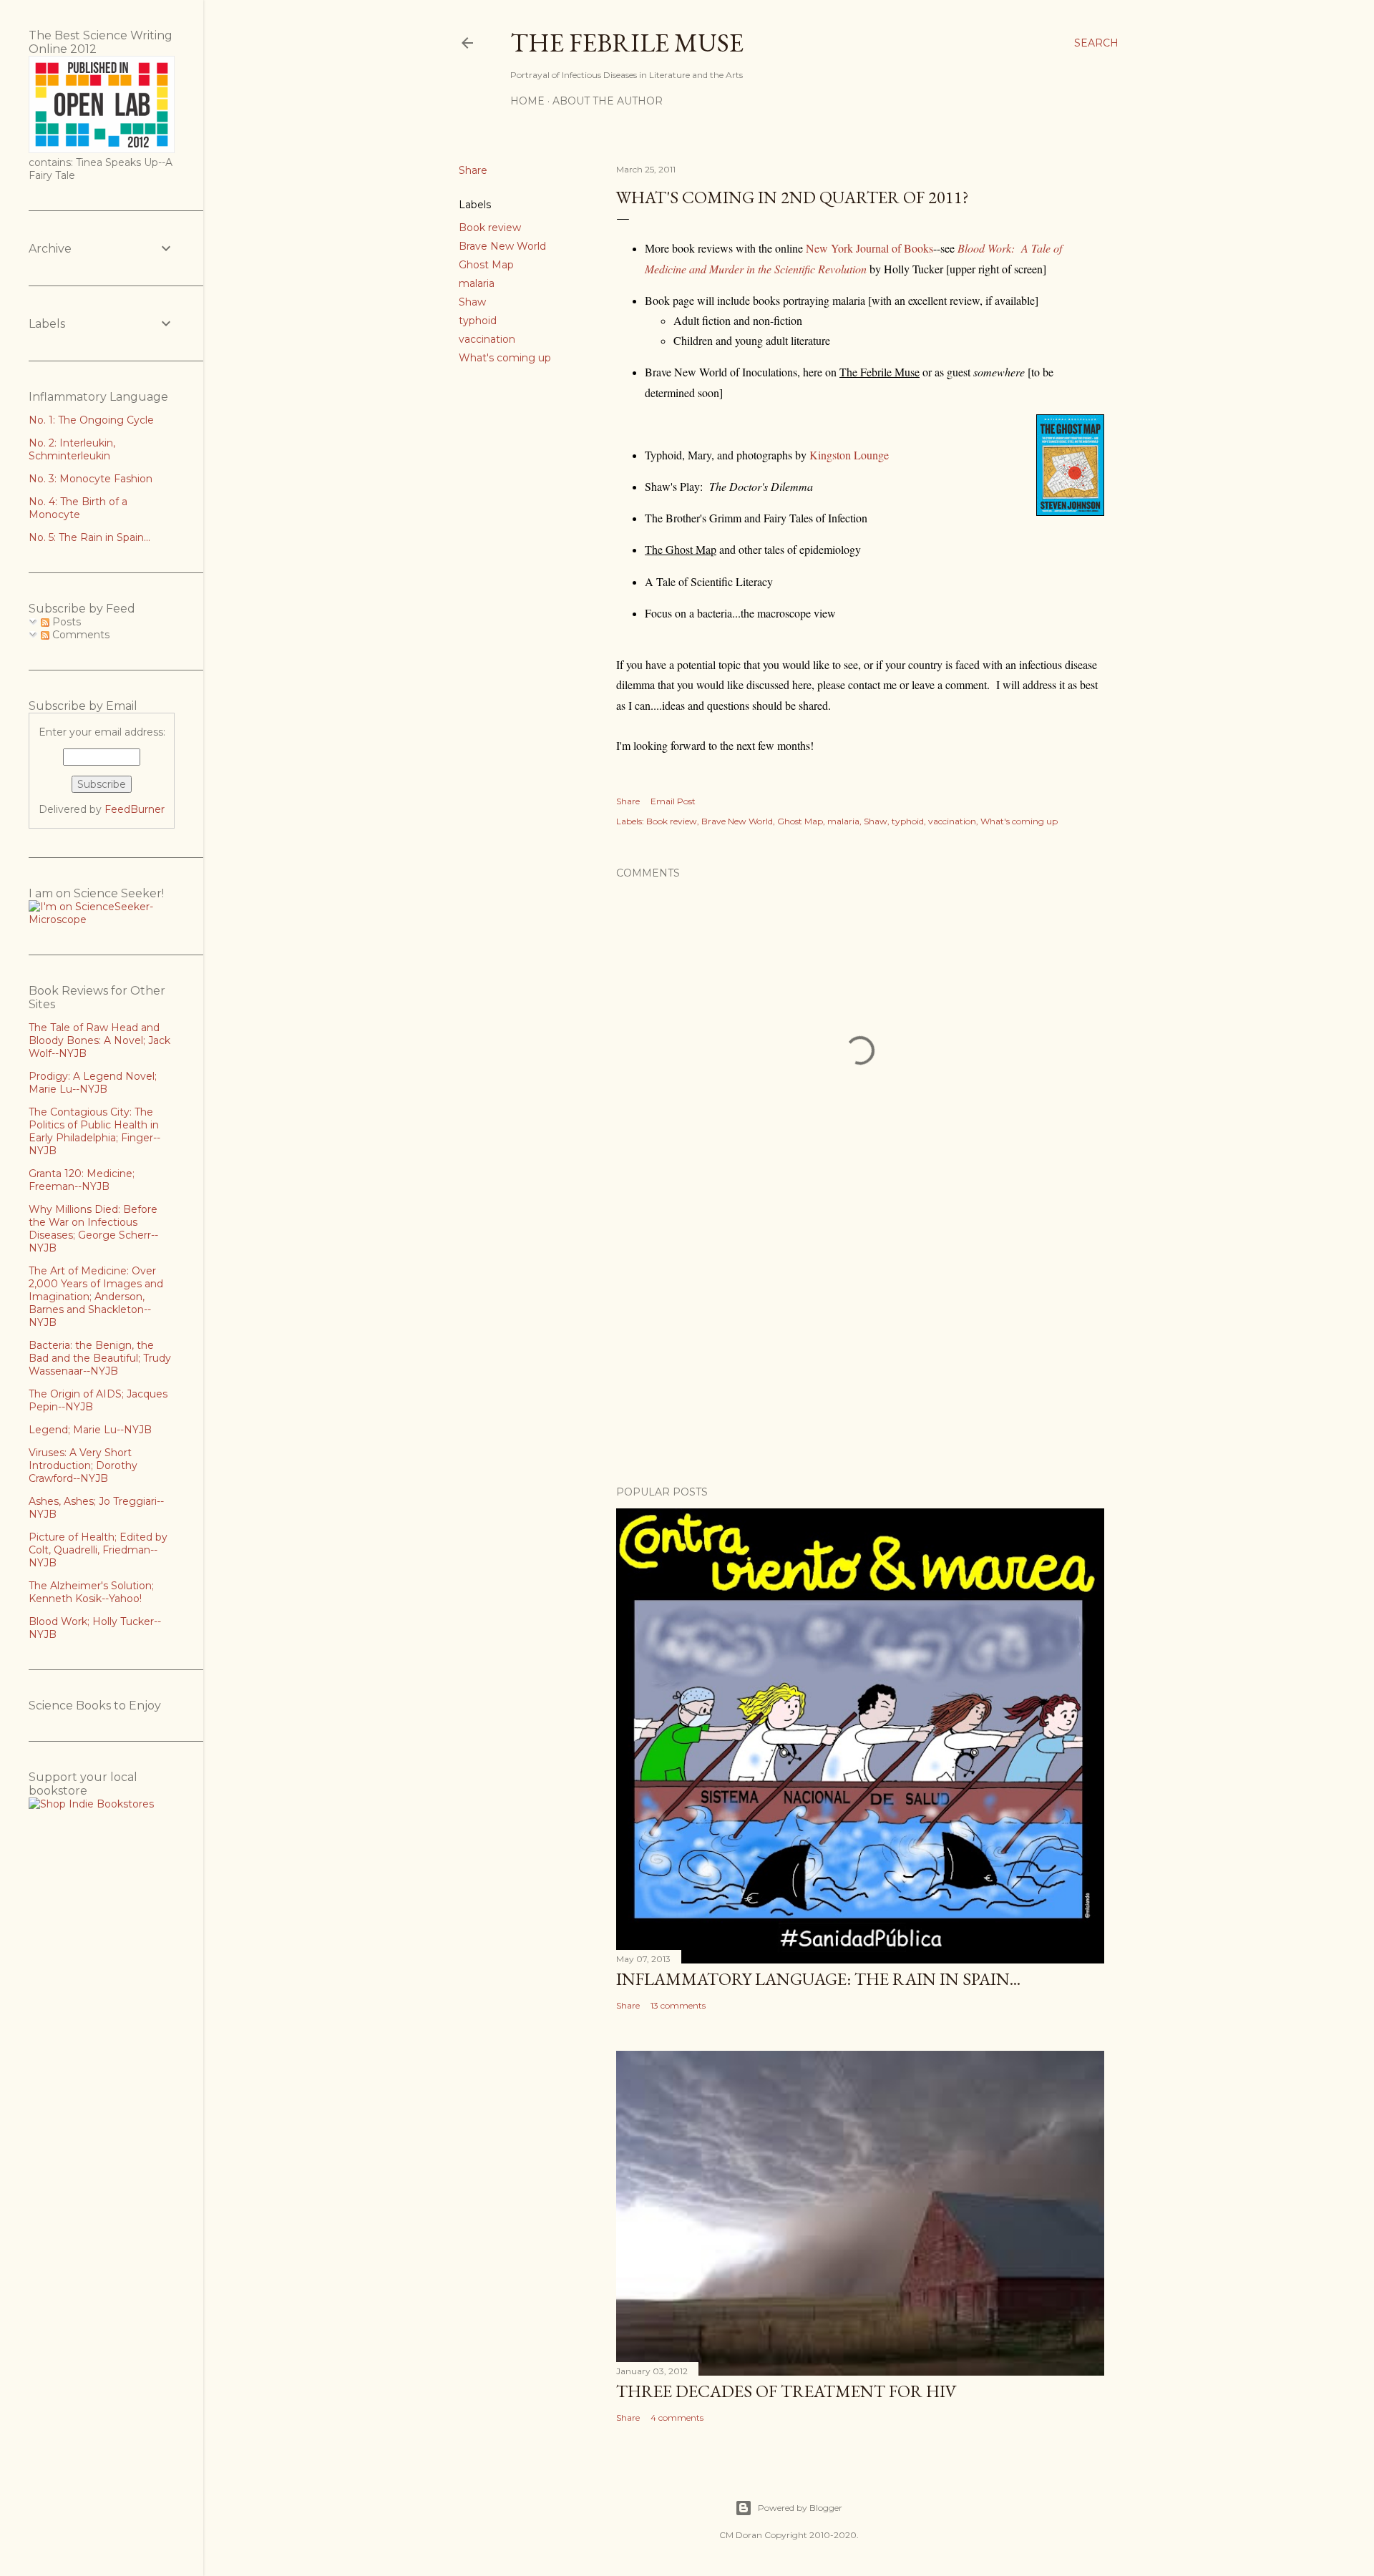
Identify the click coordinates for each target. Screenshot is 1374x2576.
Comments (79, 635)
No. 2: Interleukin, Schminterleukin (72, 449)
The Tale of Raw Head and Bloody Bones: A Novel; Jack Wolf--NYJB (99, 1040)
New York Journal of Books (869, 248)
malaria (477, 283)
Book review (490, 228)
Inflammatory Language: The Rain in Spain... (818, 1979)
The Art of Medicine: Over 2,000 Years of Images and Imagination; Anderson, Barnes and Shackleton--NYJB (96, 1297)
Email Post (673, 801)
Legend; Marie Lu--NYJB (90, 1430)
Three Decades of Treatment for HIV (786, 2391)
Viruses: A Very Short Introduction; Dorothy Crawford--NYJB (83, 1465)
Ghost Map (486, 265)
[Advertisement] (860, 1350)
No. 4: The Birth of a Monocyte (78, 508)
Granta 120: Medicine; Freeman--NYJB (82, 1180)
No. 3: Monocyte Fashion (91, 479)
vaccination (487, 339)
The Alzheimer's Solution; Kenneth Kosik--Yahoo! (91, 1592)
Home (527, 101)
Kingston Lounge (849, 455)
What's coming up (505, 358)
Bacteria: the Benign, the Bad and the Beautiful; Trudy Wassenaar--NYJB (100, 1358)
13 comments (678, 2005)
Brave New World (502, 246)
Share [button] (473, 170)
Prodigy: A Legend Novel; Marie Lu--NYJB (93, 1083)
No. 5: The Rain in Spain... (89, 537)
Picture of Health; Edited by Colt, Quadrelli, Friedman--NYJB (98, 1550)
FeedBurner (135, 809)
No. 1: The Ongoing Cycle (91, 420)
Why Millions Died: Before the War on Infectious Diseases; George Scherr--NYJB (93, 1229)
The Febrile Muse (627, 43)
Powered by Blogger (800, 2508)
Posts (65, 622)
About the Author (608, 101)
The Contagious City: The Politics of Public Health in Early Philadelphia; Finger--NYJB (94, 1131)
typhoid (478, 321)
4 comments (677, 2418)
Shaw (472, 302)
